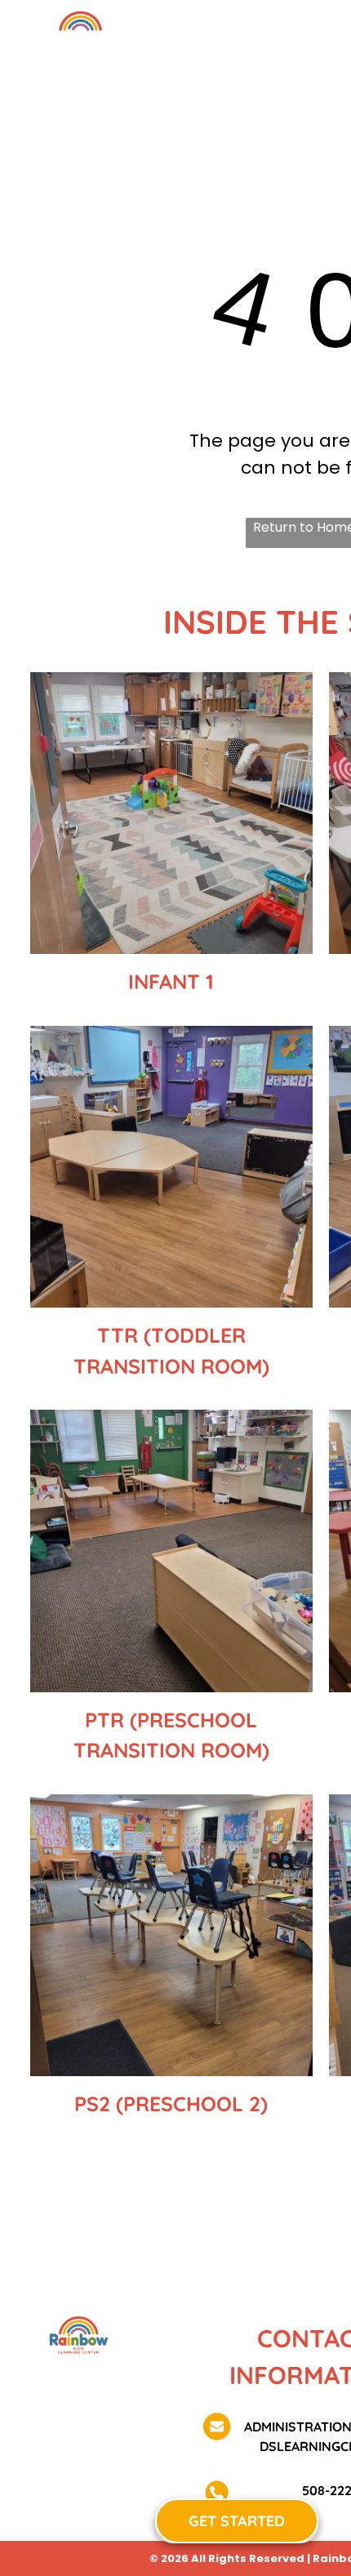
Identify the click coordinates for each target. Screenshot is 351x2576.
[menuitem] (207, 65)
